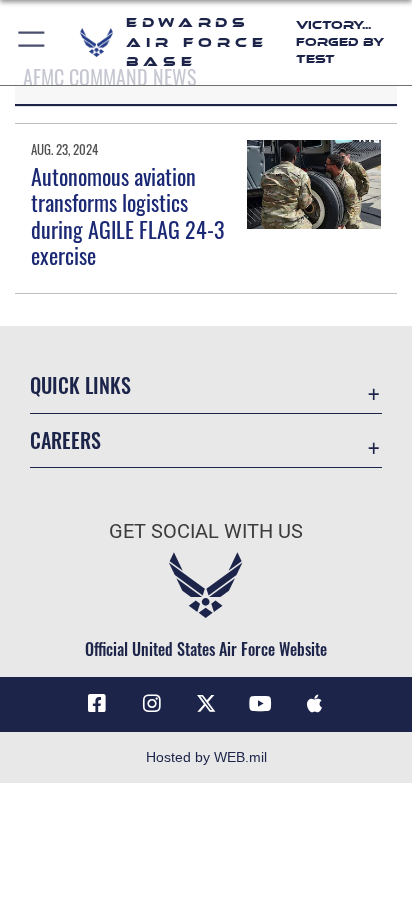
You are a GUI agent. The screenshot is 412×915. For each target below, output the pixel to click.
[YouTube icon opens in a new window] (260, 704)
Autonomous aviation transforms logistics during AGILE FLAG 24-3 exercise (128, 215)
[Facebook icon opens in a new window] (97, 704)
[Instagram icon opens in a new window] (152, 704)
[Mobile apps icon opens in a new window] (315, 704)
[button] (32, 42)
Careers (65, 440)
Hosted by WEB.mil (206, 757)
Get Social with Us (206, 531)
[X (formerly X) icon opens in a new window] (206, 704)
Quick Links (80, 385)
